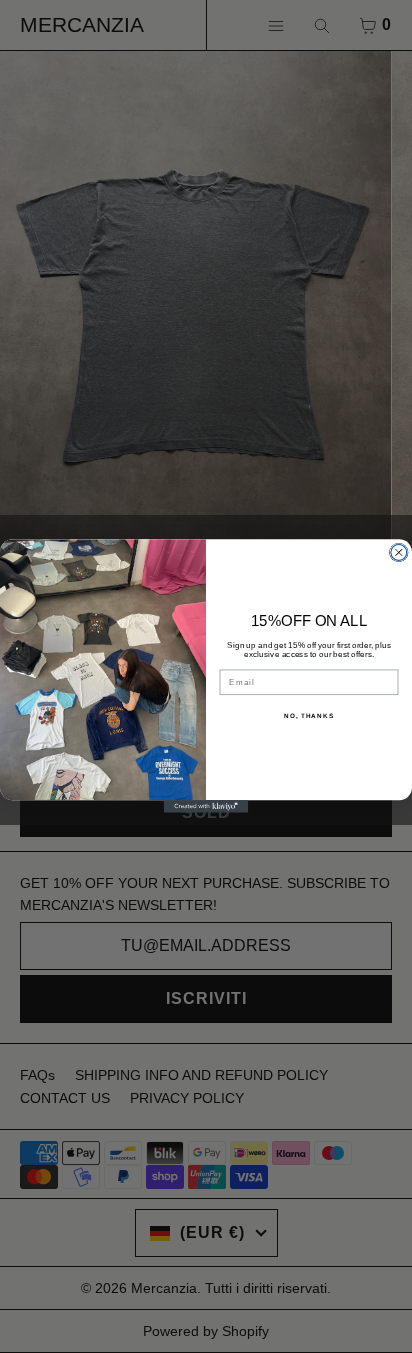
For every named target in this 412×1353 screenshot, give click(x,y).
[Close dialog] (399, 553)
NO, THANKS (309, 716)
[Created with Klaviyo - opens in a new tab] (206, 807)
